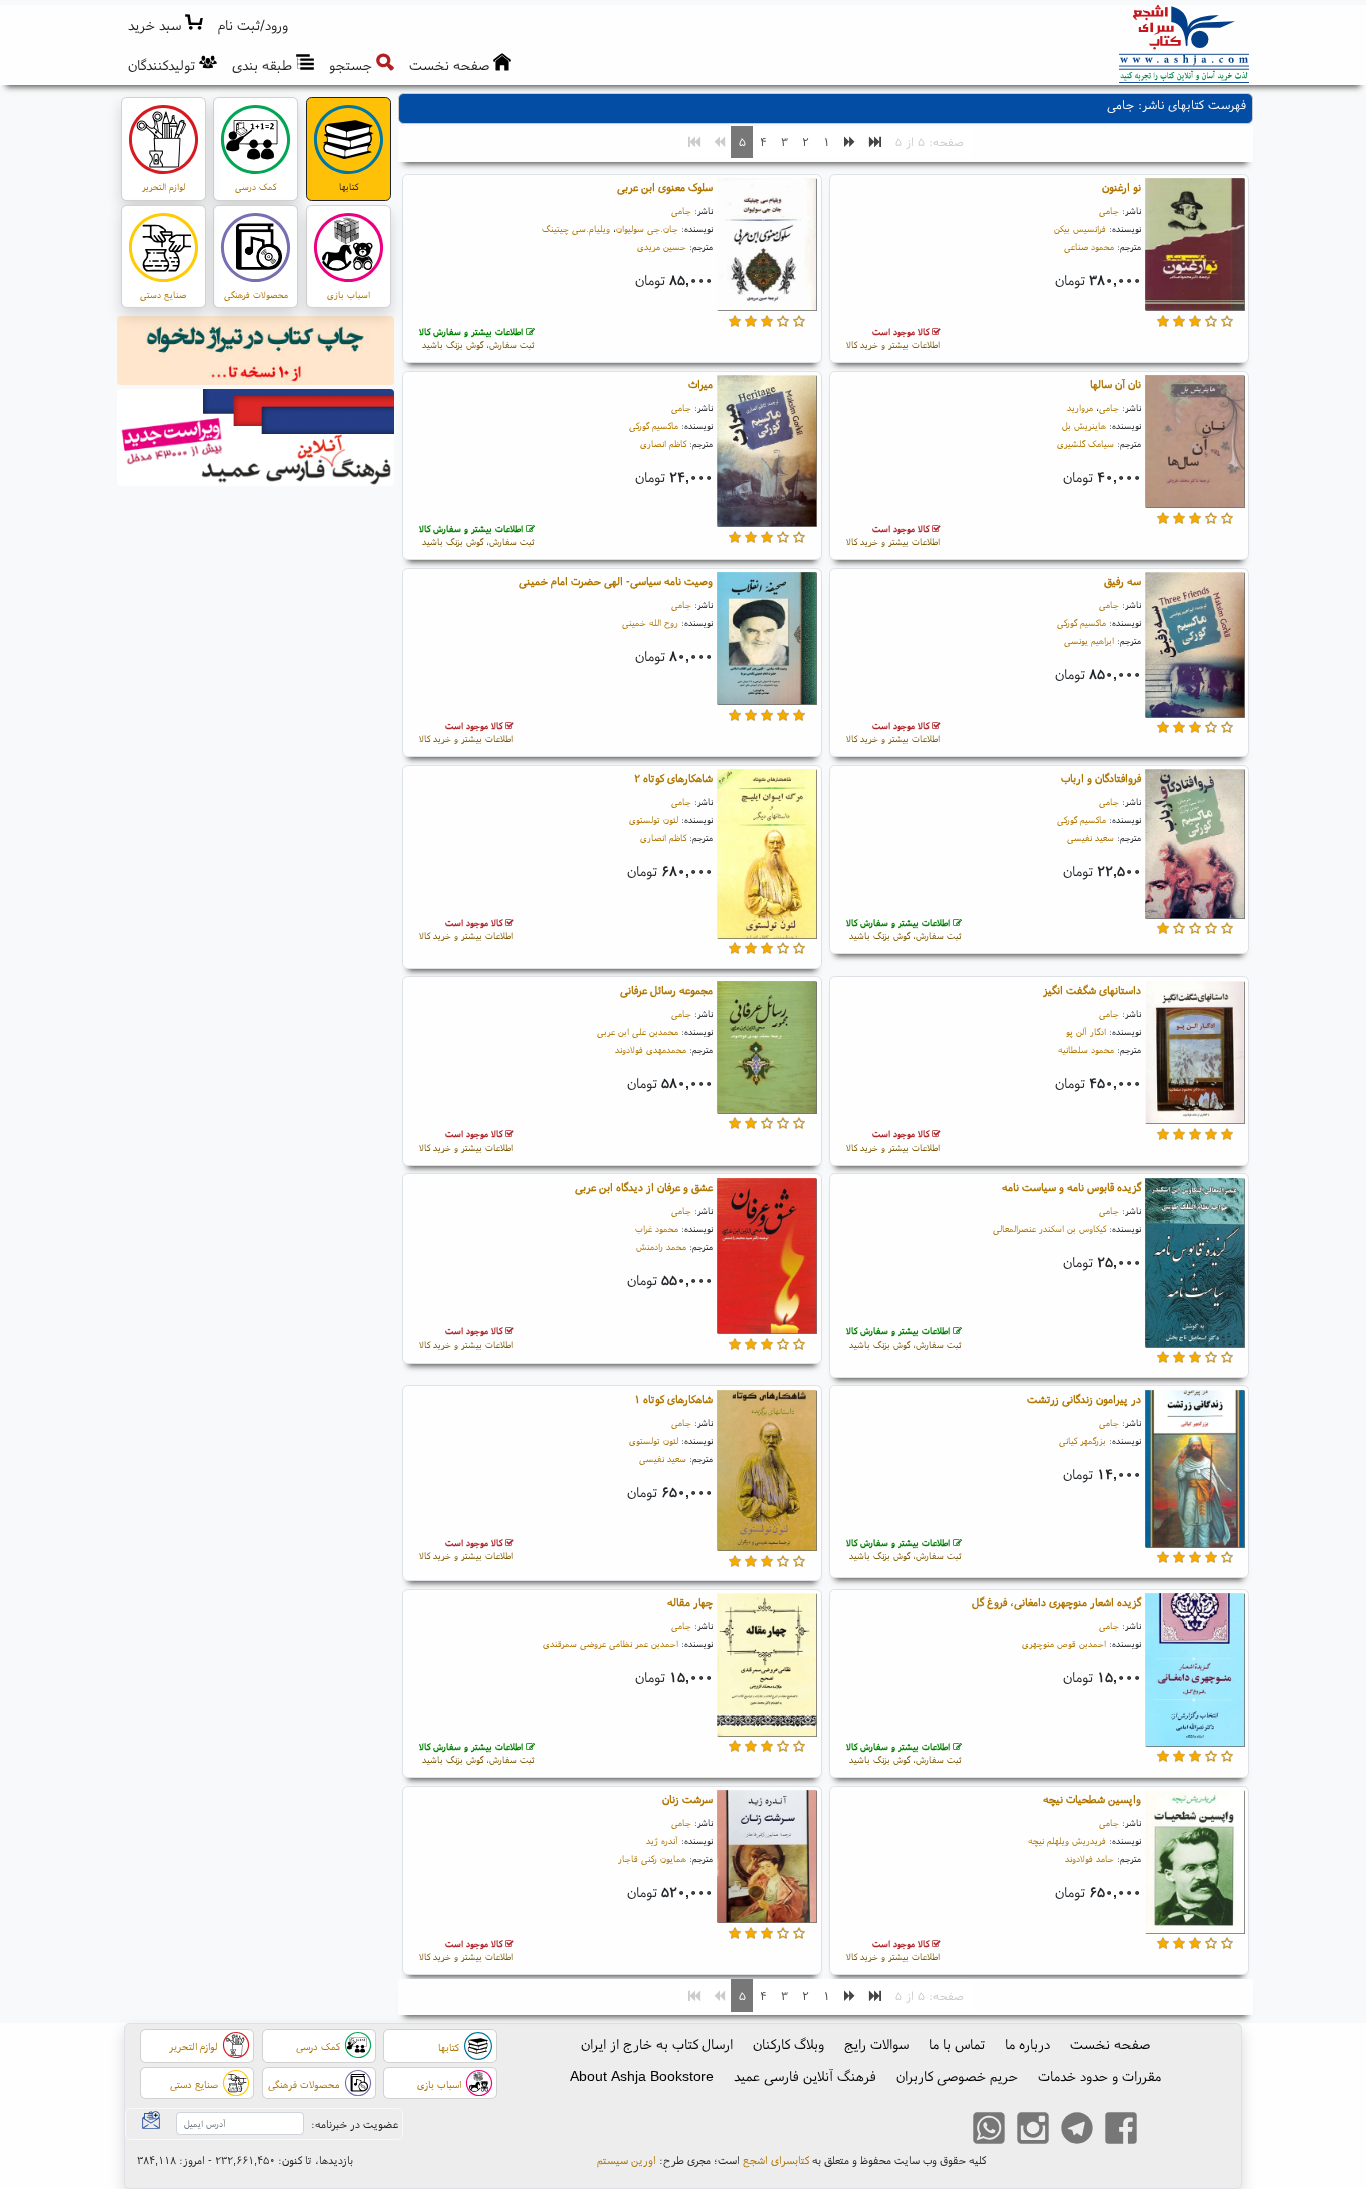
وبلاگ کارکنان (788, 2044)
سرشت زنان (687, 1799)
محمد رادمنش (661, 1246)
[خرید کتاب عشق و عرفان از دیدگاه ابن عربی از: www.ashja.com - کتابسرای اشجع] (767, 1259)
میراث (700, 384)
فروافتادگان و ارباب (1101, 778)
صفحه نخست (1110, 2044)
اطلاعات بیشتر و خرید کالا (893, 338)
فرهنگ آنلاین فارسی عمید (805, 2076)
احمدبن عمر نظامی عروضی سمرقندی (610, 1643)
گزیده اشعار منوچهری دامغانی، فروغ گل (1056, 1602)
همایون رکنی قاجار (652, 1858)
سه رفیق (1122, 581)
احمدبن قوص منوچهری (1064, 1643)
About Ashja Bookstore (642, 2076)
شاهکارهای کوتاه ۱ (673, 1399)
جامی (1109, 210)
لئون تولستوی (653, 819)
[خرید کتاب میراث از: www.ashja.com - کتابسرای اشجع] (767, 454)
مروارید (1080, 407)
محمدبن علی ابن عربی (637, 1031)
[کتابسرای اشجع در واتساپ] (989, 2131)
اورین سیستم (626, 2160)
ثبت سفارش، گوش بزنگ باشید (477, 338)
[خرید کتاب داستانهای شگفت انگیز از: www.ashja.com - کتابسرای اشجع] (1195, 1055)
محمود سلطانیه (1086, 1049)
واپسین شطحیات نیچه (1092, 1799)
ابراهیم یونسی (1089, 640)
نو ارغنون (1121, 187)
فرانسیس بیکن (1080, 228)
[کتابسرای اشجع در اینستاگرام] (1033, 2131)
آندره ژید (662, 1840)
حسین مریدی (661, 246)
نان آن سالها (1115, 384)
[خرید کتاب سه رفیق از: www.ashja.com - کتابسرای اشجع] (1195, 648)
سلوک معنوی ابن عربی (665, 187)
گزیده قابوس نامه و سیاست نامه (1071, 1187)
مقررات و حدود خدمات (1099, 2076)
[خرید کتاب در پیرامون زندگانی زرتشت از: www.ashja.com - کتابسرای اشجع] (1195, 1472)
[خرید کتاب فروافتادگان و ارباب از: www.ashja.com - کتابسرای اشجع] (1195, 847)
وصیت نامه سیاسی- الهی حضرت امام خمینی (616, 581)
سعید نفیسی (1090, 837)
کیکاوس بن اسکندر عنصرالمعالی (1049, 1228)
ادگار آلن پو (1086, 1031)
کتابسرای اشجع (776, 2160)
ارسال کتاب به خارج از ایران (657, 2044)
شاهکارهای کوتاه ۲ (673, 778)
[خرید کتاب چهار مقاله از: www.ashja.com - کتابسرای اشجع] (767, 1668)
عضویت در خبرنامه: (354, 2124)
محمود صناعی (1089, 246)
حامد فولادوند (1089, 1858)
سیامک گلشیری (1085, 443)
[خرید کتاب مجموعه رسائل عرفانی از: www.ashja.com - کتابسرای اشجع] (767, 1050)
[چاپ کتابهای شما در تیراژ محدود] (256, 353)
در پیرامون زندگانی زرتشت (1084, 1399)
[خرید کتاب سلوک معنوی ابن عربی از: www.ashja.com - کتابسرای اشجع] (767, 248)
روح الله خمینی (650, 622)
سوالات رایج (876, 2044)
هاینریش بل (1084, 425)
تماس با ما (957, 2044)
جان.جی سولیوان (647, 228)
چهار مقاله (690, 1602)
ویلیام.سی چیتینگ (576, 228)
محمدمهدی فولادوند (650, 1049)
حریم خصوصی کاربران (957, 2076)
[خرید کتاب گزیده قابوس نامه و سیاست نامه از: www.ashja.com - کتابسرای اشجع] (1195, 1266)
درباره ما (1027, 2044)
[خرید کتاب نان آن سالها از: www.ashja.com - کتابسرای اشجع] (1195, 445)
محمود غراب (656, 1228)
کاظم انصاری (663, 443)
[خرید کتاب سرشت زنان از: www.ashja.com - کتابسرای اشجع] (767, 1860)
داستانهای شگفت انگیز (1092, 990)
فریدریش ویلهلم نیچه (1067, 1840)
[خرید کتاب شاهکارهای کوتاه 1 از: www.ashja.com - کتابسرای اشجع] (767, 1473)
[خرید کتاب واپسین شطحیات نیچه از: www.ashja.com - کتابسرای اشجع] (1195, 1865)
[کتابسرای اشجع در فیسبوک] (1121, 2131)
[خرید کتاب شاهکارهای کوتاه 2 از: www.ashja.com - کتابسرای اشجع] (767, 857)
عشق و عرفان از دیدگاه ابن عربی (644, 1187)
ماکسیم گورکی (653, 425)
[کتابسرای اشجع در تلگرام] (1077, 2131)
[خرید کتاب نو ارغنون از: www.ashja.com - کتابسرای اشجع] (1195, 248)
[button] (253, 25)
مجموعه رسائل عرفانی (666, 990)
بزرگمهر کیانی (1082, 1440)
